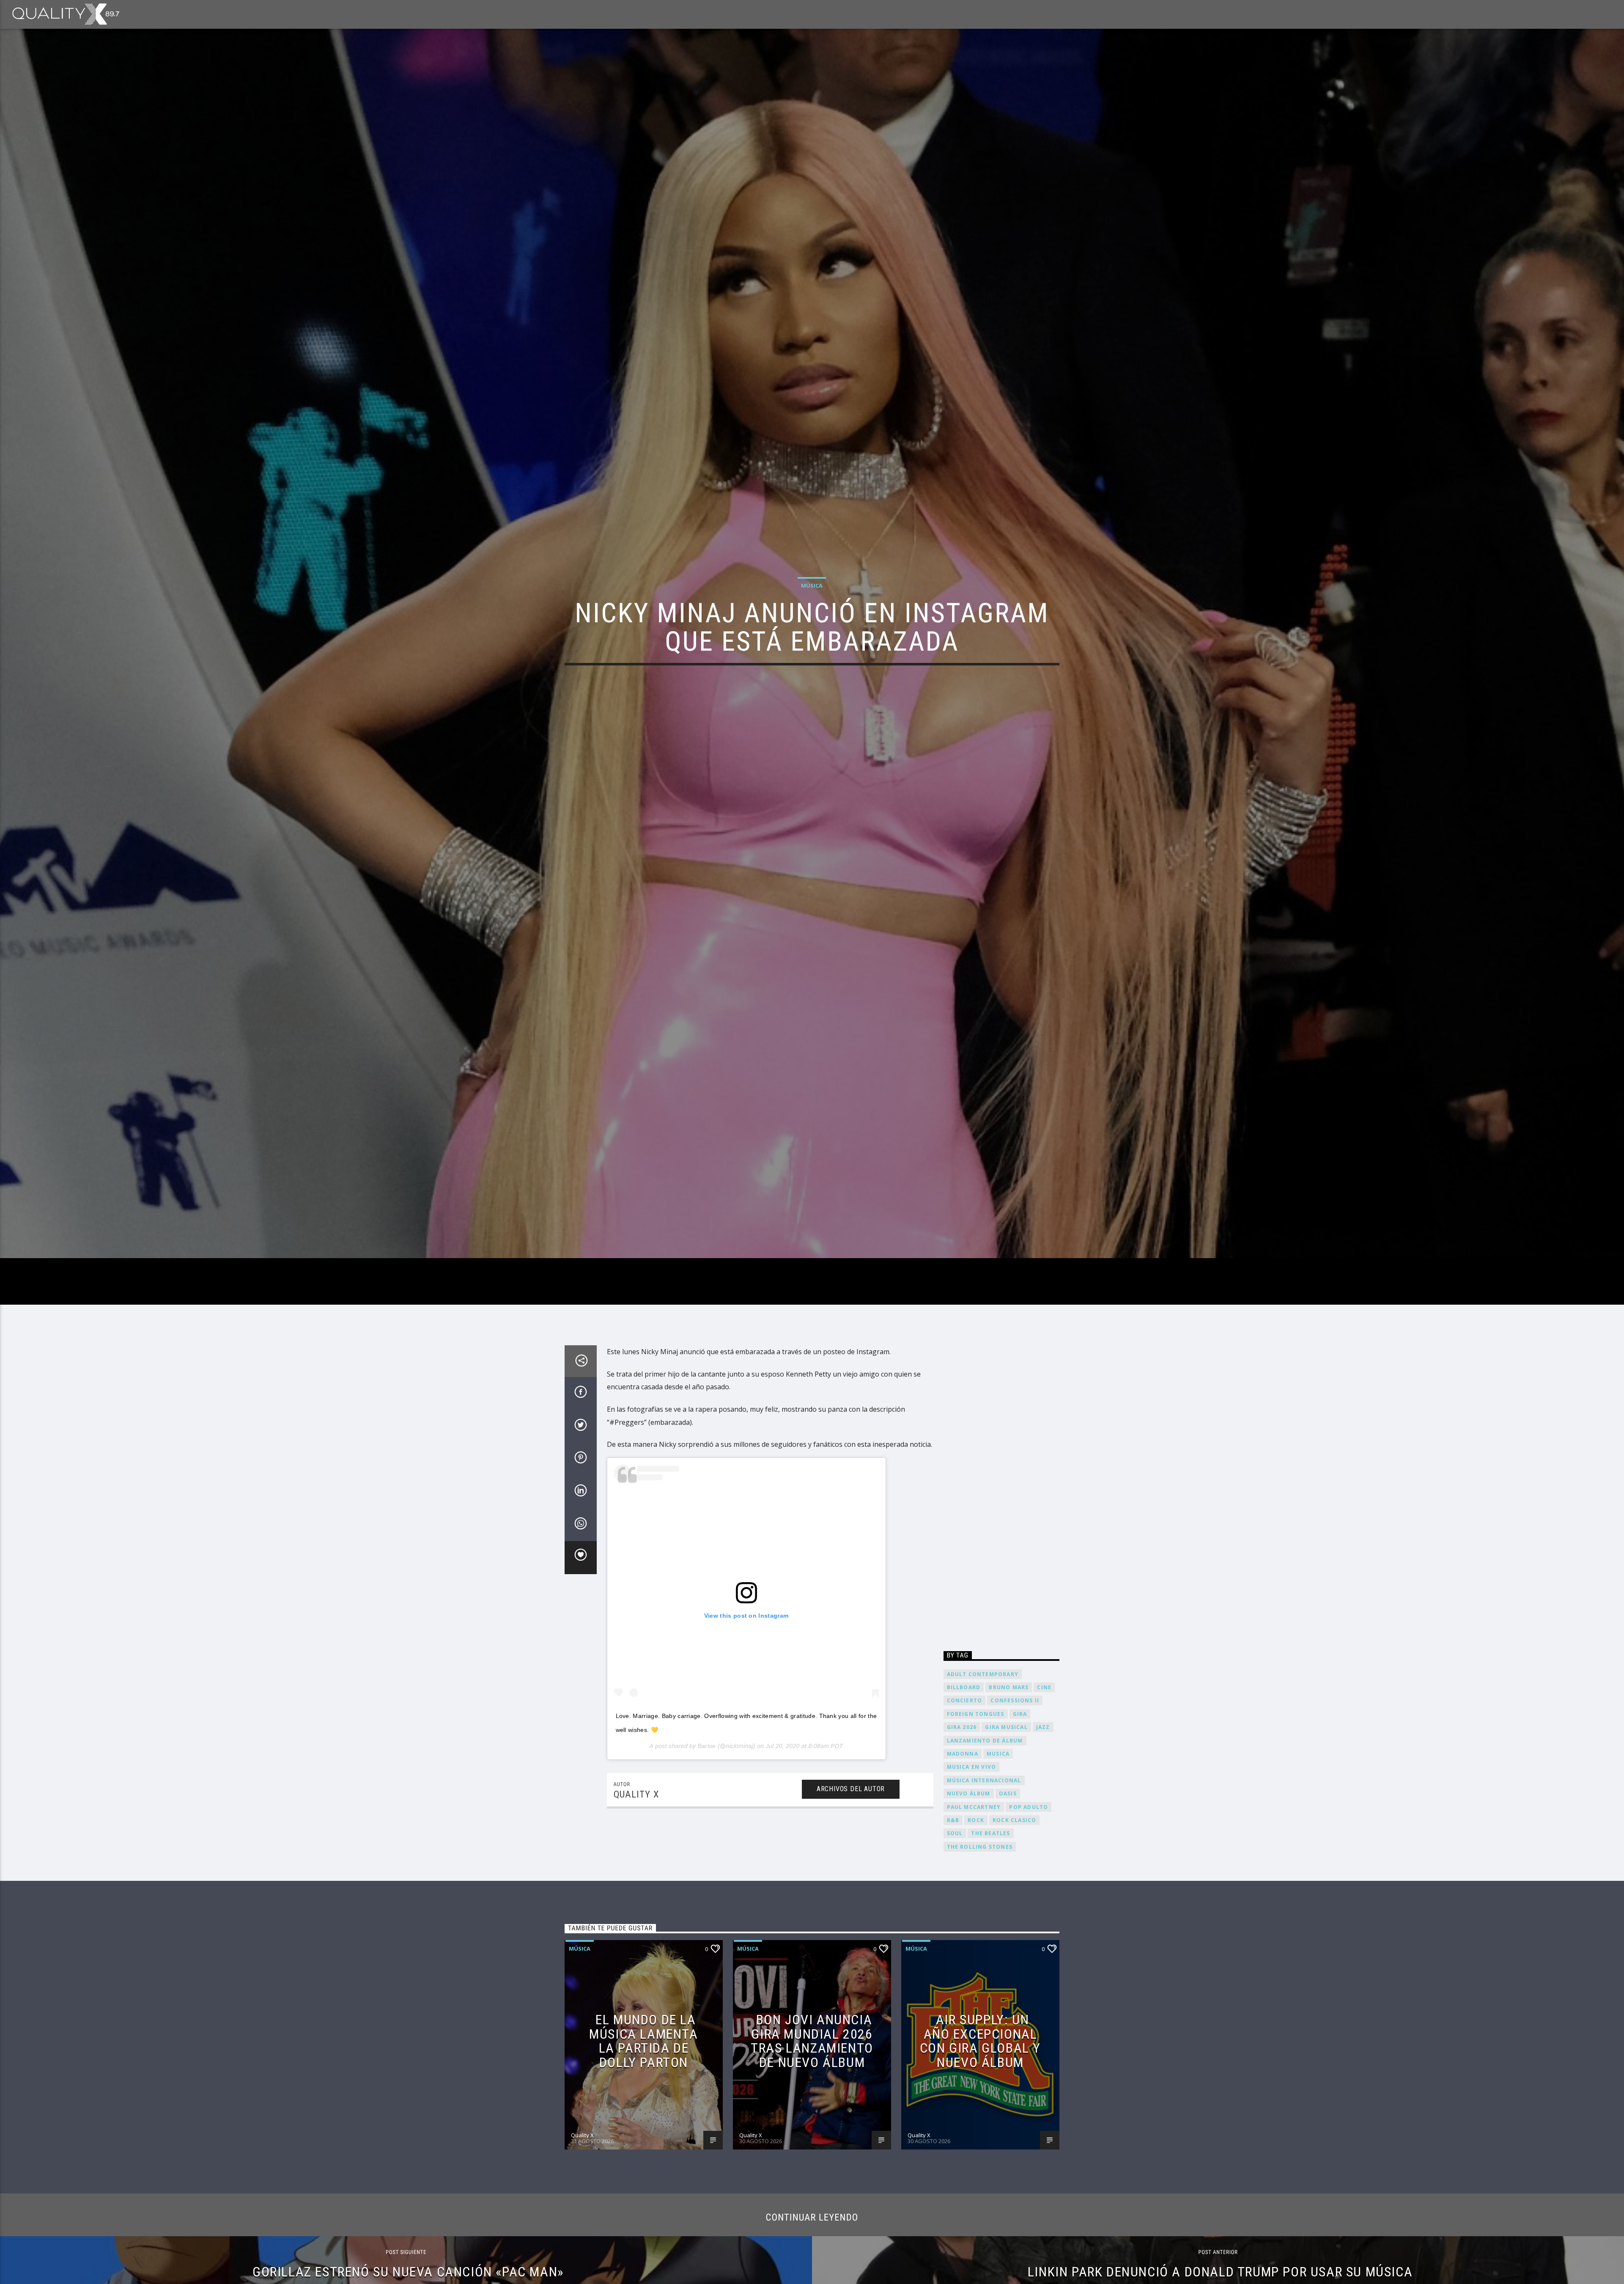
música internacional (984, 1780)
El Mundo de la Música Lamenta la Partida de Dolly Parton (643, 2041)
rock (976, 1820)
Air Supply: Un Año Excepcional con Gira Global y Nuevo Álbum (980, 2041)
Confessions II (1015, 1700)
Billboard (964, 1687)
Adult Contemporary (983, 1674)
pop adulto (1029, 1807)
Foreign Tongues (976, 1714)
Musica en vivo (972, 1767)
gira (1020, 1714)
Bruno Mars (1009, 1687)
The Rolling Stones (980, 1847)
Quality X (636, 1794)
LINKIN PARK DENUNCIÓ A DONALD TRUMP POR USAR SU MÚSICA (1220, 2272)
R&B (953, 1820)
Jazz (1043, 1727)
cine (1044, 1687)
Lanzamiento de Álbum (985, 1741)
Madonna (963, 1754)
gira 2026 (962, 1727)
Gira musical (1006, 1727)
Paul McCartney (974, 1807)
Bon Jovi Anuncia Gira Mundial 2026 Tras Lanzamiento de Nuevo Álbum (812, 2041)
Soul (955, 1833)
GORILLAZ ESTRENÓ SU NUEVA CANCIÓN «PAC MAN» (408, 2272)
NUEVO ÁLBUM (969, 1793)
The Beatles (990, 1833)
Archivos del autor (851, 1789)
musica (998, 1754)
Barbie (707, 1746)
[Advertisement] (1002, 1492)
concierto (965, 1700)
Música (812, 585)
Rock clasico (1014, 1820)
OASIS (1008, 1793)
